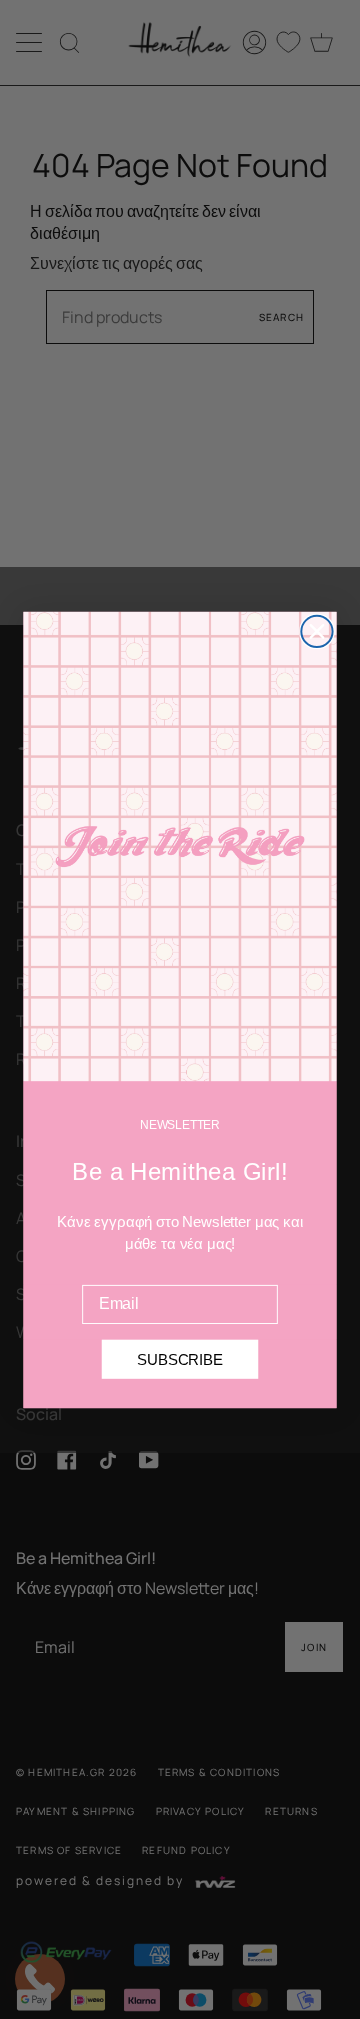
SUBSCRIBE (179, 1358)
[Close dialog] (316, 630)
